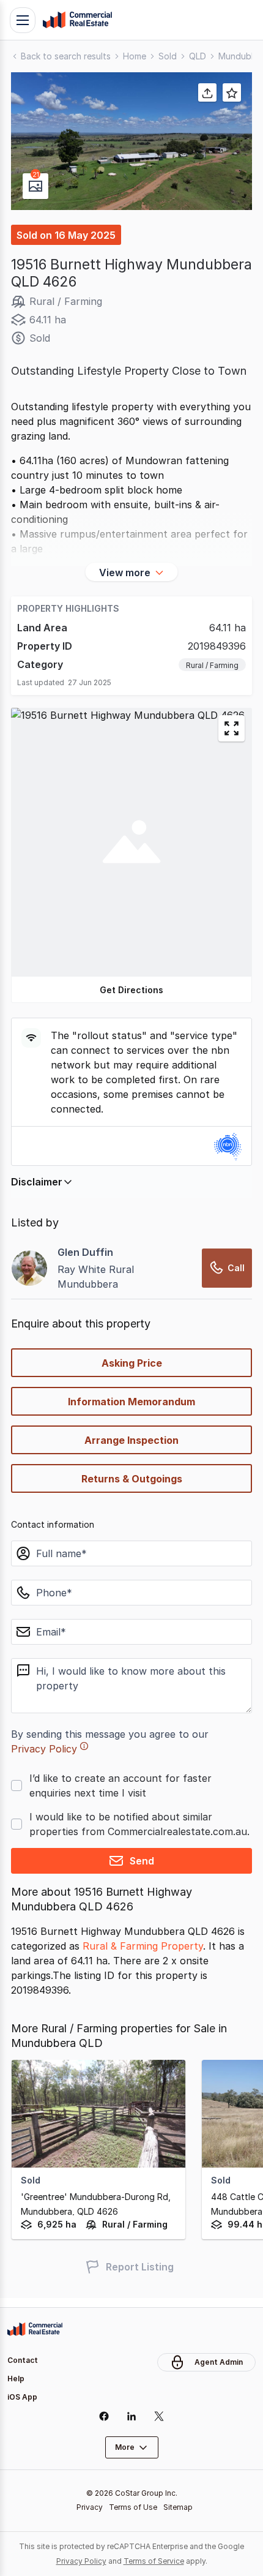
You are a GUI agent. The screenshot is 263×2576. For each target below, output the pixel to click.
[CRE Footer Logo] (35, 2329)
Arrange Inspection (131, 1440)
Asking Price (132, 1363)
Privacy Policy (44, 1749)
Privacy (90, 2507)
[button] (131, 141)
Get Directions (131, 990)
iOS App (22, 2397)
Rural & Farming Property (143, 1946)
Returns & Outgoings (132, 1479)
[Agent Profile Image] (29, 1268)
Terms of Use (133, 2507)
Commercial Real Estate (77, 20)
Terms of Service (154, 2561)
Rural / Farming (212, 665)
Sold (168, 56)
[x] (159, 2416)
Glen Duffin (85, 1252)
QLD (198, 56)
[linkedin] (132, 2416)
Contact (23, 2360)
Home (135, 56)
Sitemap (178, 2507)
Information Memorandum (131, 1402)
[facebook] (104, 2416)
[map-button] (232, 728)
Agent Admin (219, 2362)
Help (16, 2379)
